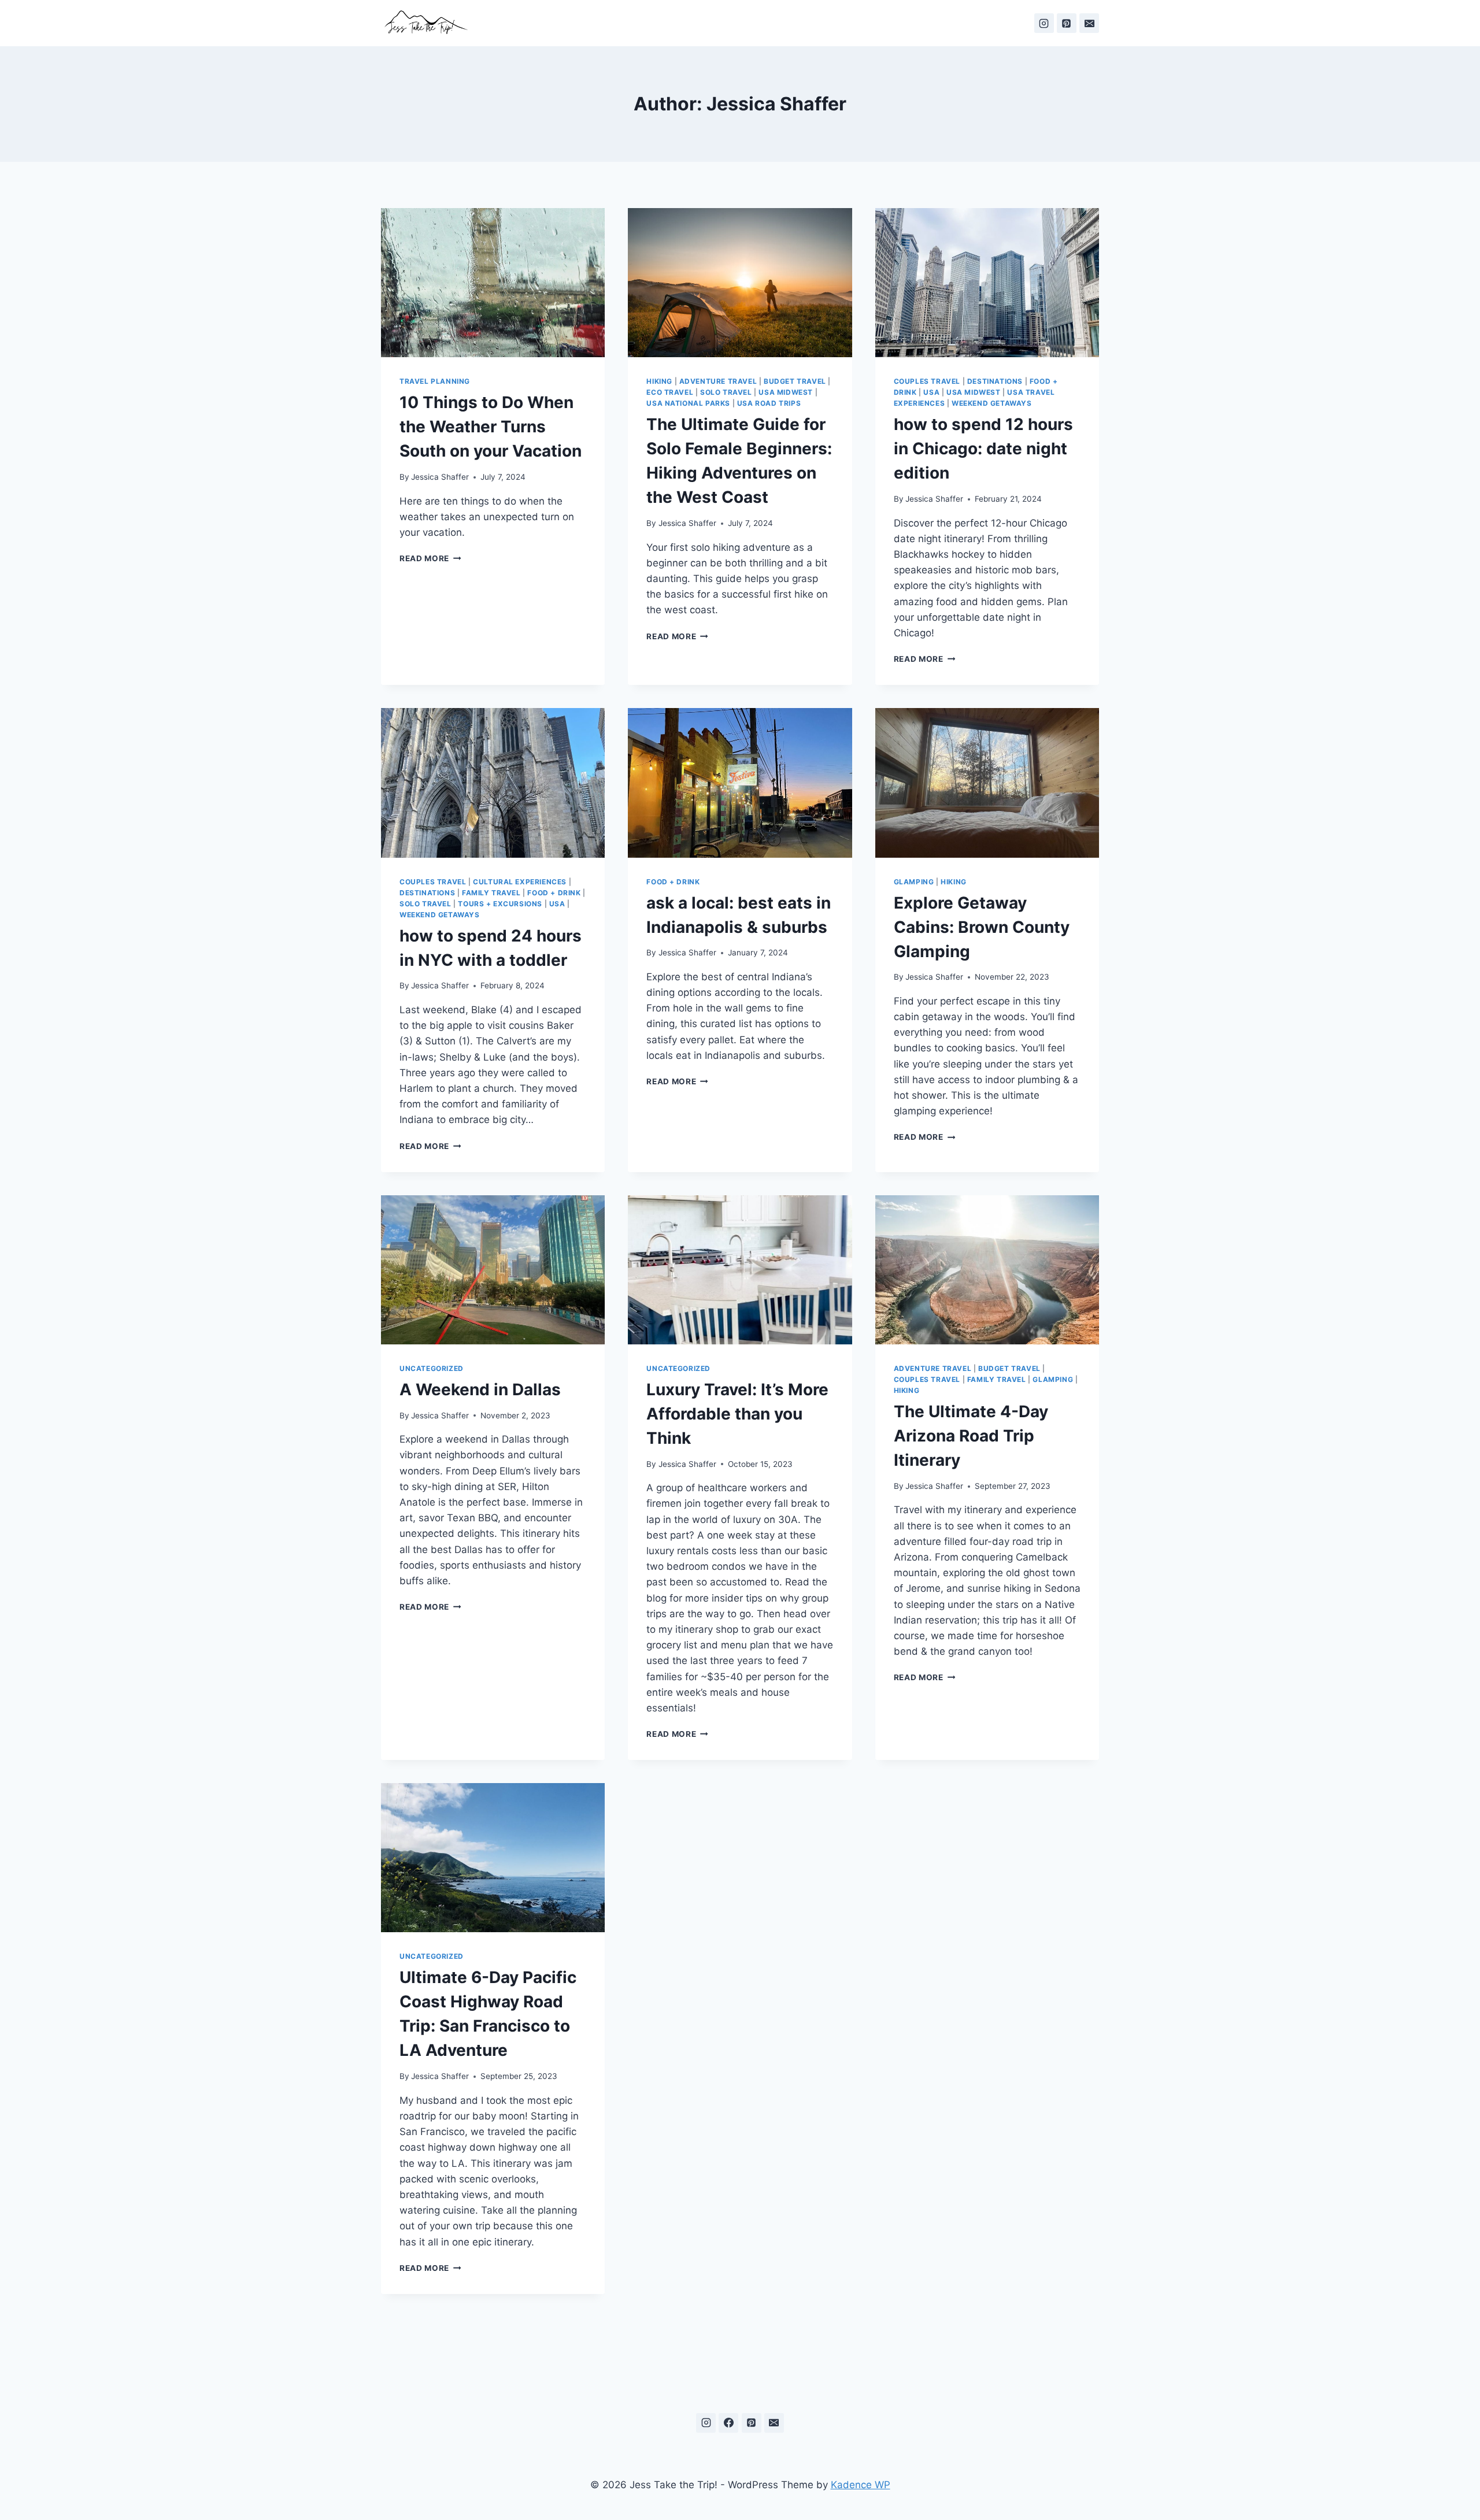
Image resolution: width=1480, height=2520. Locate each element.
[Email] (1089, 23)
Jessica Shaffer (440, 477)
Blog (696, 23)
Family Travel (491, 893)
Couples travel (927, 381)
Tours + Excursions (500, 904)
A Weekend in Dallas (480, 1389)
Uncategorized (432, 1368)
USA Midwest (786, 392)
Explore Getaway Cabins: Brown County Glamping (982, 927)
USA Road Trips (769, 403)
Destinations (747, 23)
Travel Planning (435, 381)
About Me (811, 23)
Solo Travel (726, 392)
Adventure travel (718, 381)
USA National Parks (688, 403)
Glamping (914, 882)
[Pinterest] (1067, 23)
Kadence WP (861, 2485)
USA (931, 392)
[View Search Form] (630, 23)
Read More (430, 558)
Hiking (659, 381)
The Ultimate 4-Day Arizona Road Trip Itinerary (971, 1436)
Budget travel (795, 381)
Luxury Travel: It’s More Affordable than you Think (737, 1414)
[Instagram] (1044, 23)
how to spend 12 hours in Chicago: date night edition (983, 449)
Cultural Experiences (520, 882)
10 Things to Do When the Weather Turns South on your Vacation (491, 427)
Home (660, 23)
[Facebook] (728, 2423)
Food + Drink (554, 893)
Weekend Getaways (992, 403)
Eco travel (670, 392)
